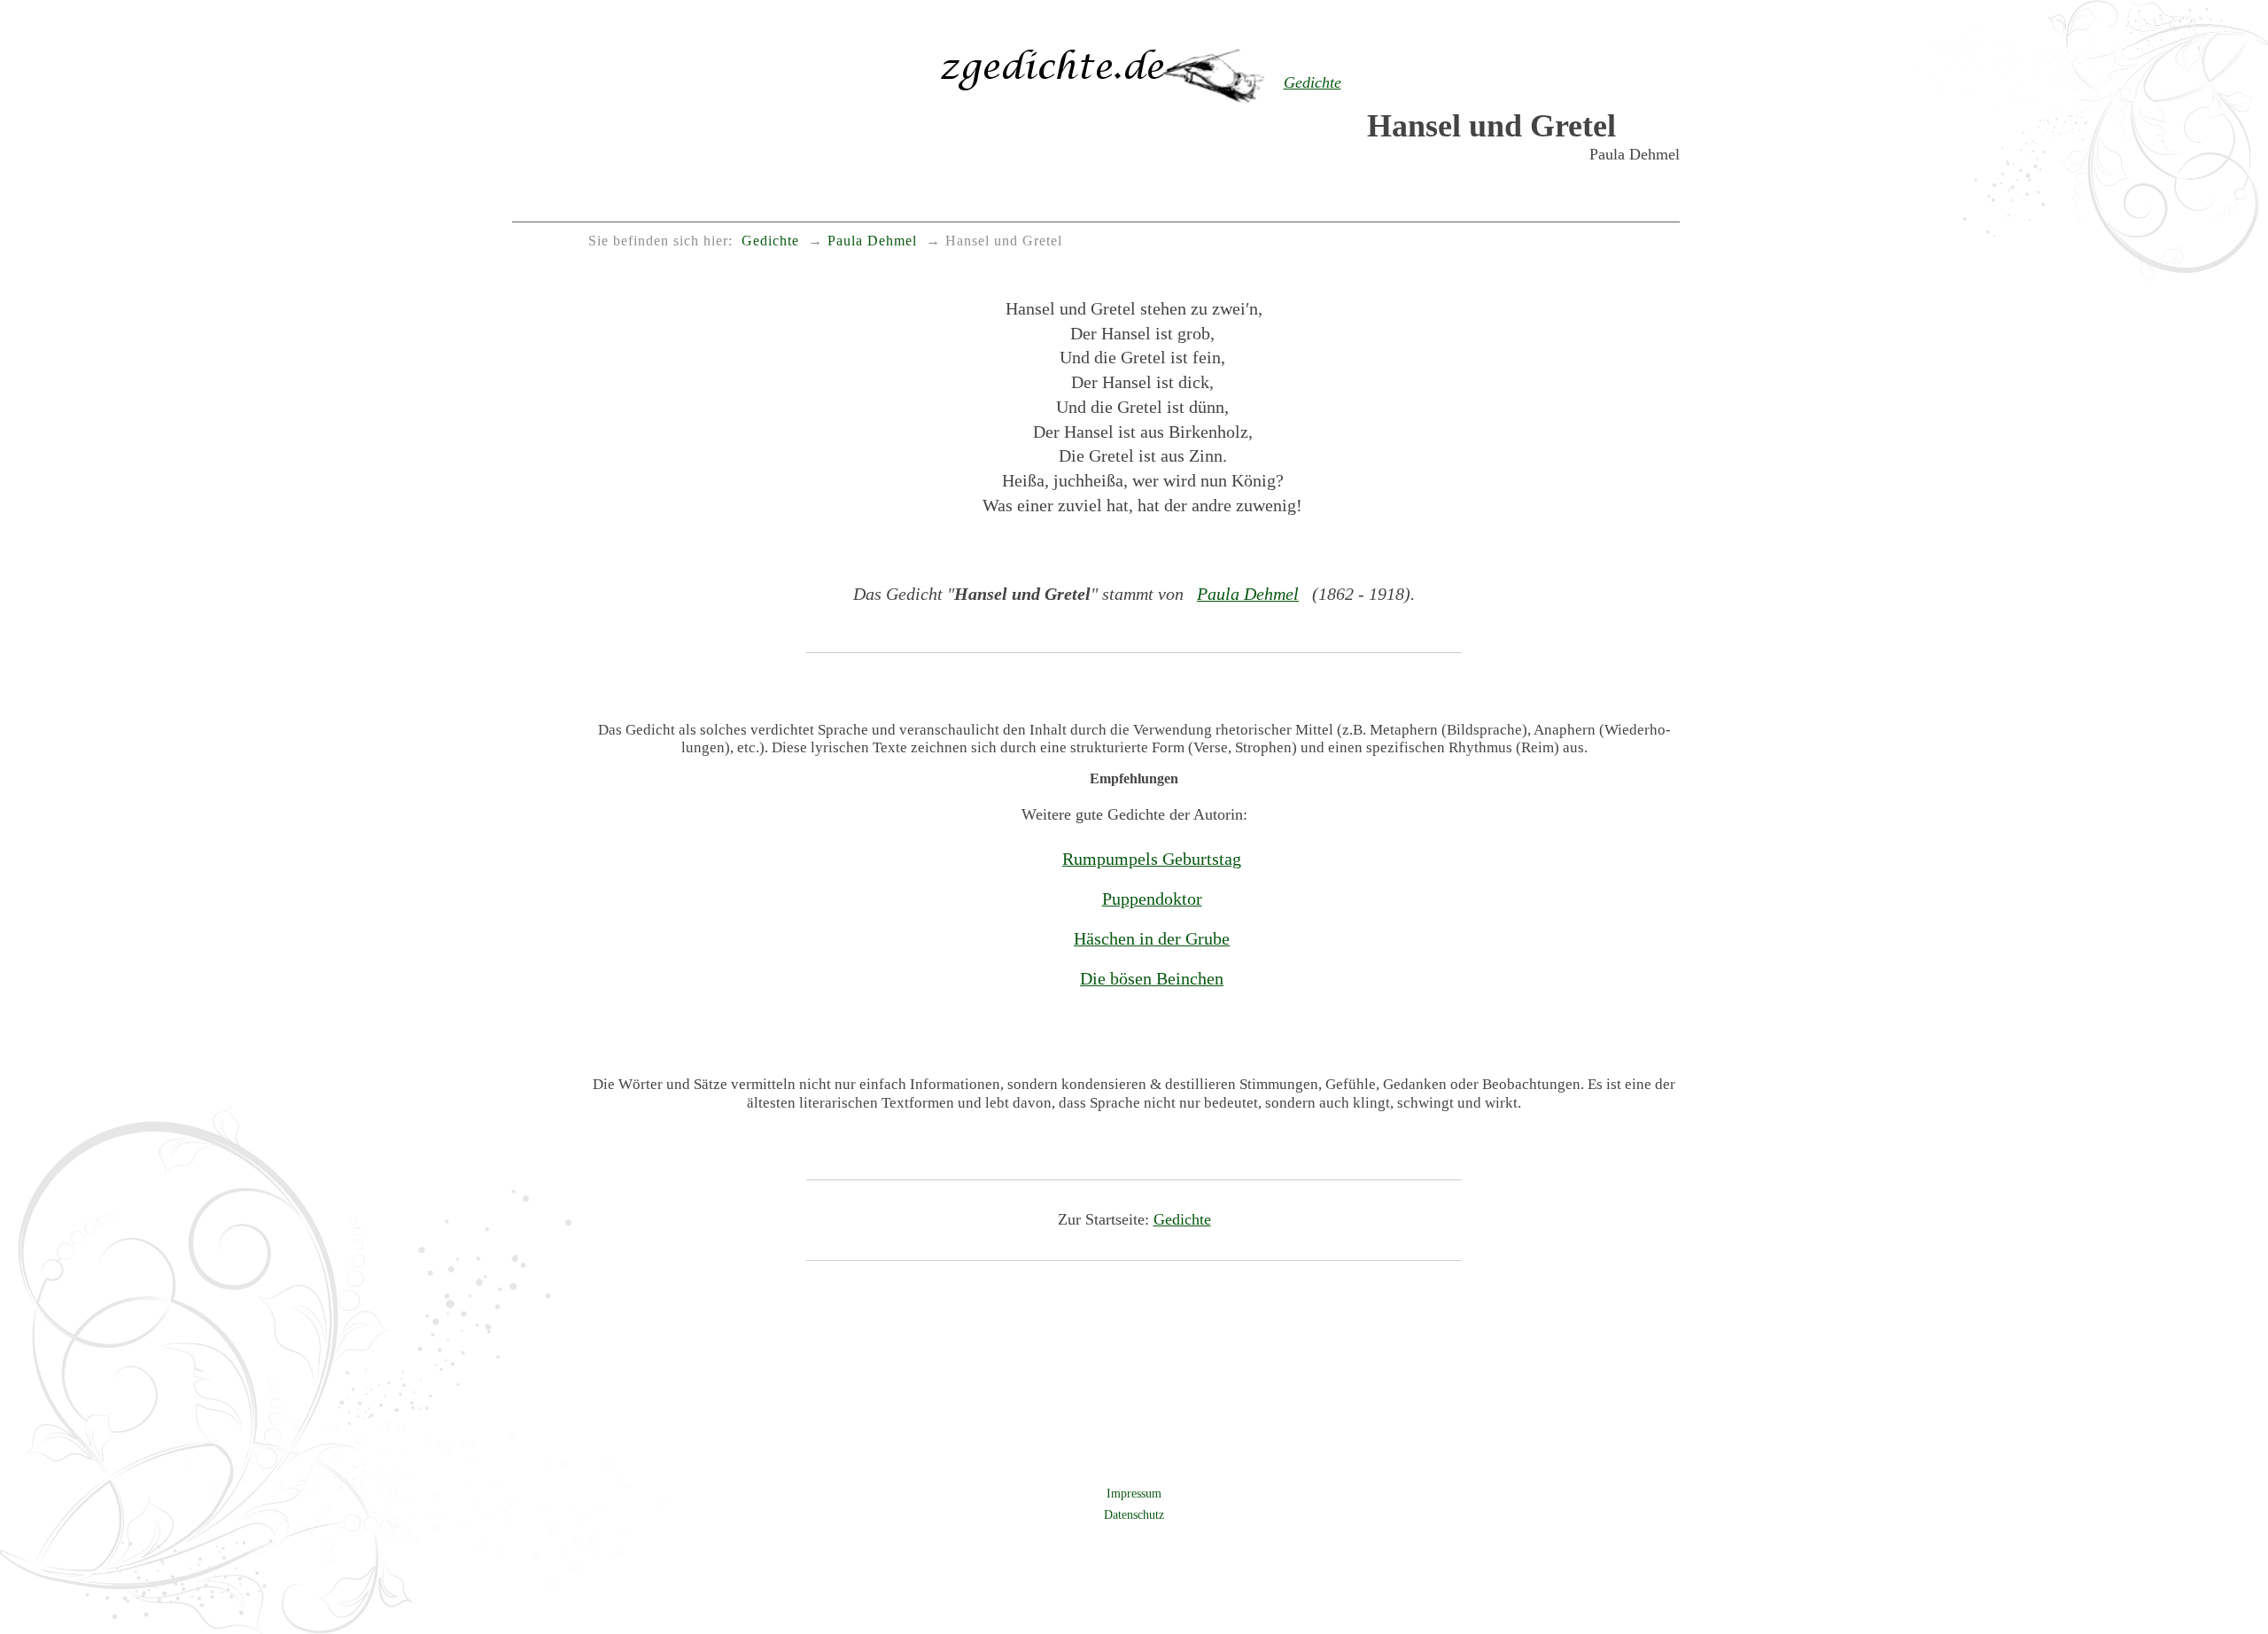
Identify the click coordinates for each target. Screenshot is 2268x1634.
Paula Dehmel (1248, 594)
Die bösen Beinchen (1152, 978)
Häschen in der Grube (1152, 938)
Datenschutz (1134, 1514)
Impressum (1134, 1493)
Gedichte (1182, 1219)
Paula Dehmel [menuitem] (872, 241)
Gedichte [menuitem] (770, 241)
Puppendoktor (1152, 899)
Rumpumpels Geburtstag (1152, 859)
